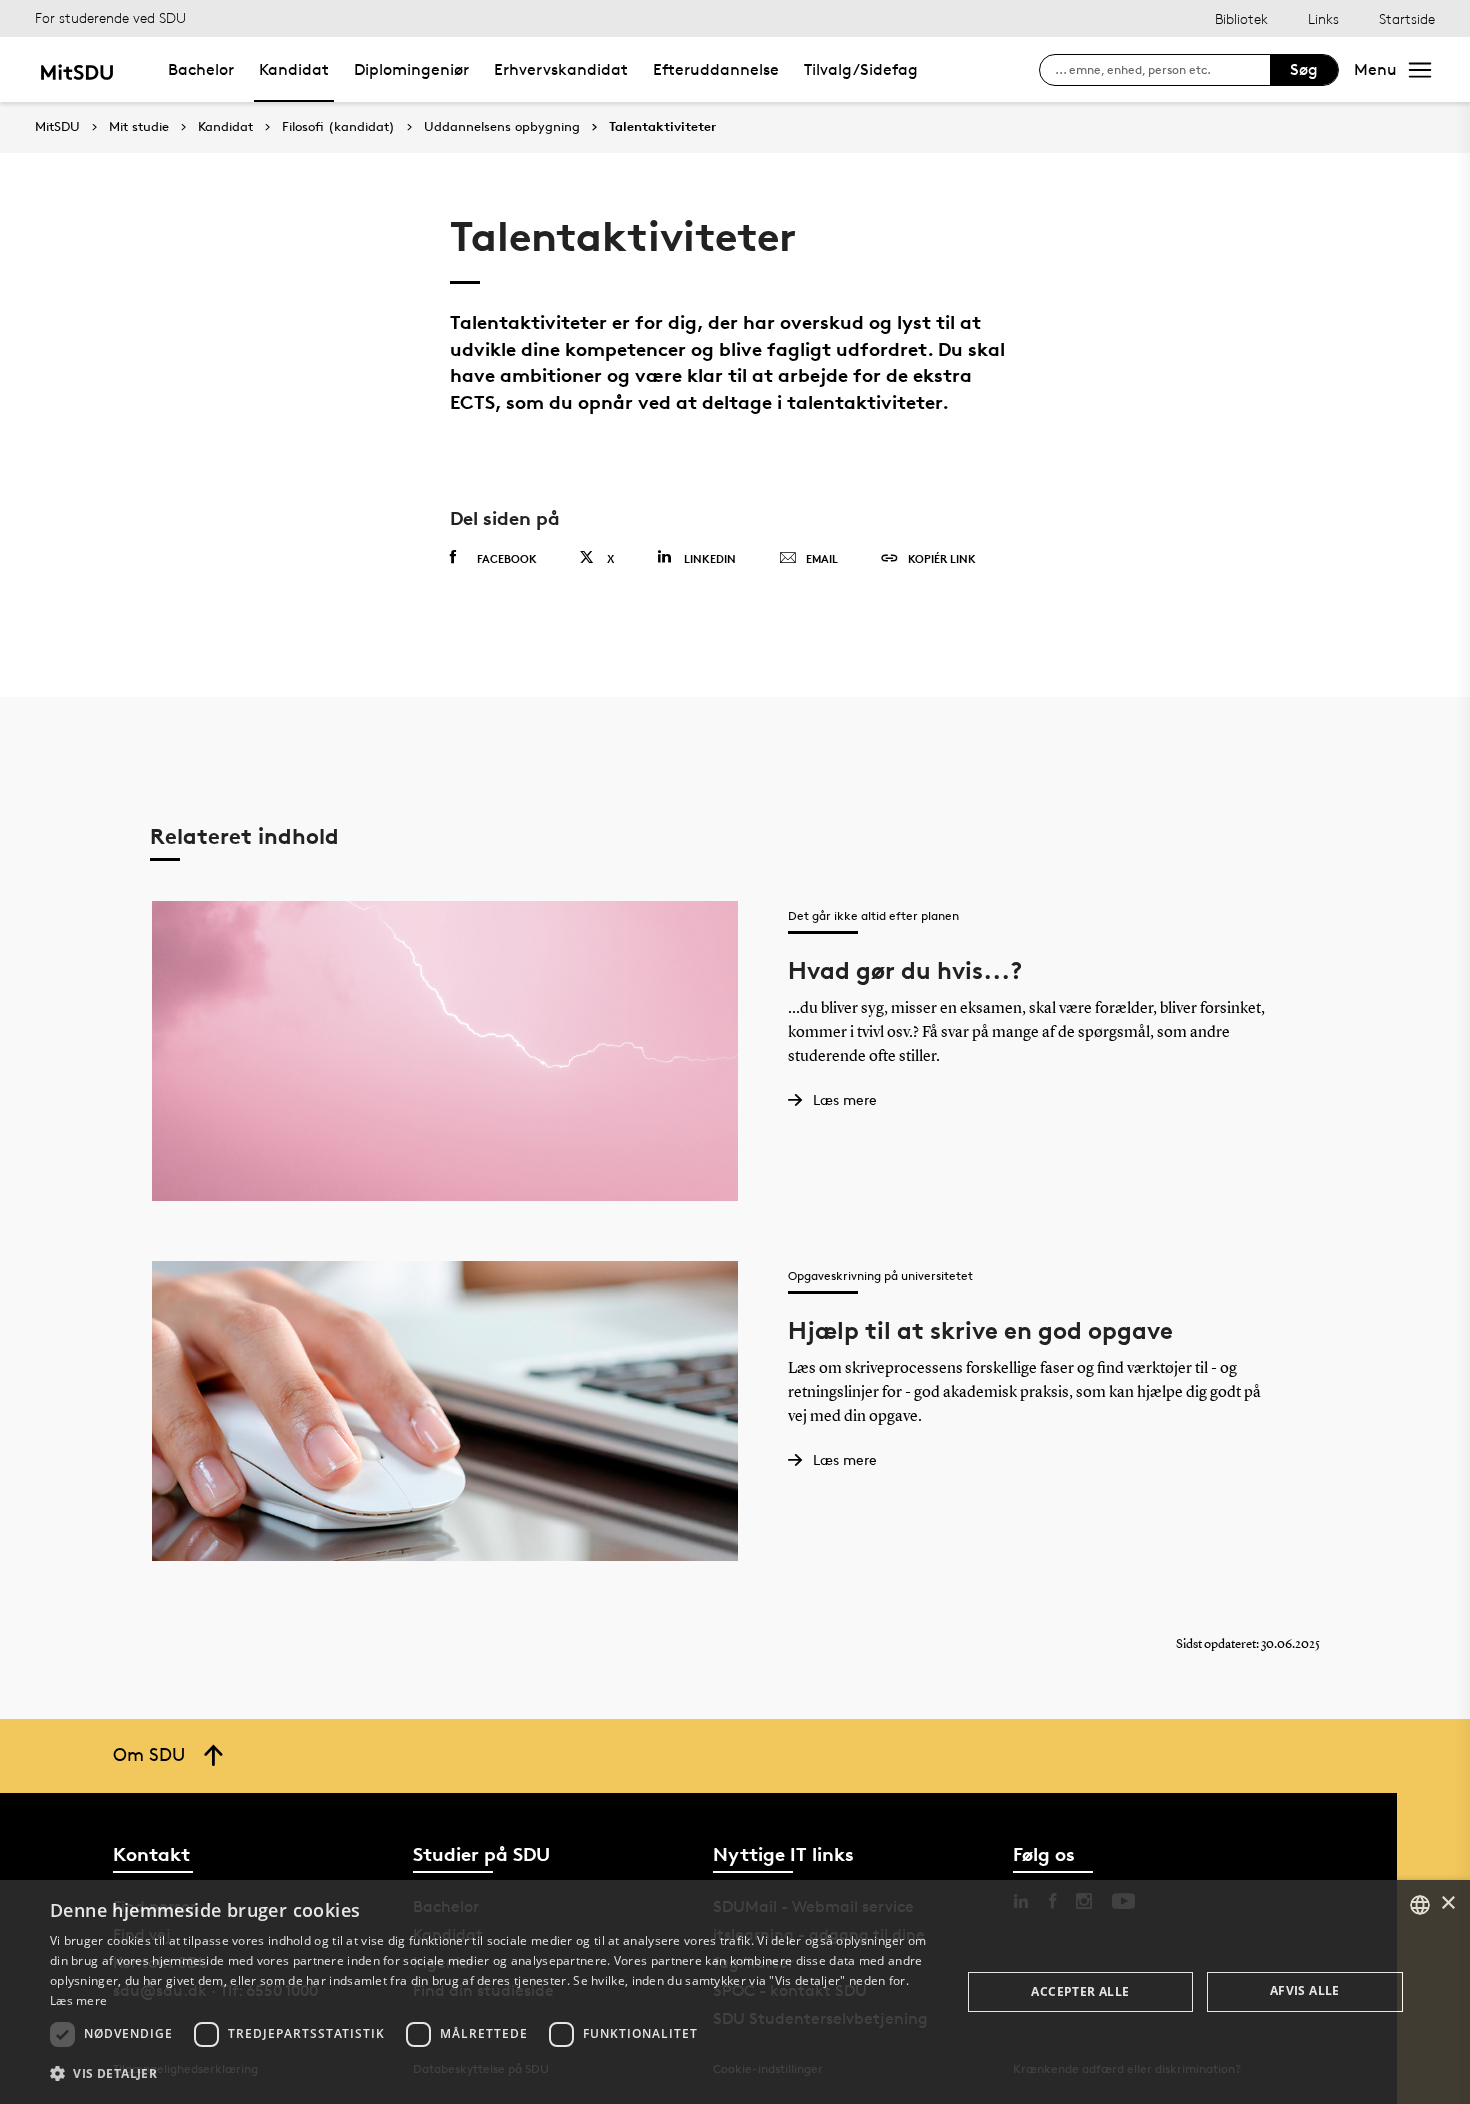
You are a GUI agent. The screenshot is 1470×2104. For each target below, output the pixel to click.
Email (822, 558)
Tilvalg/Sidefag (861, 69)
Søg (1304, 69)
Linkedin (710, 558)
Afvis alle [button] (1305, 1990)
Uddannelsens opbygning (502, 127)
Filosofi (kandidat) (338, 127)
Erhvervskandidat (561, 69)
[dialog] (735, 1992)
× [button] (1447, 1903)
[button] (492, 2074)
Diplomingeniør (411, 69)
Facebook (507, 558)
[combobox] (1420, 1905)
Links (1323, 18)
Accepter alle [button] (1080, 1991)
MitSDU (57, 126)
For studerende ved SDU (110, 17)
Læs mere (78, 2000)
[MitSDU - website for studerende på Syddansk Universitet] (76, 69)
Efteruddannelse (716, 69)
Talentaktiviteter (662, 127)
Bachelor (201, 69)
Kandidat (294, 69)
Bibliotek (1241, 18)
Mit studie (139, 127)
